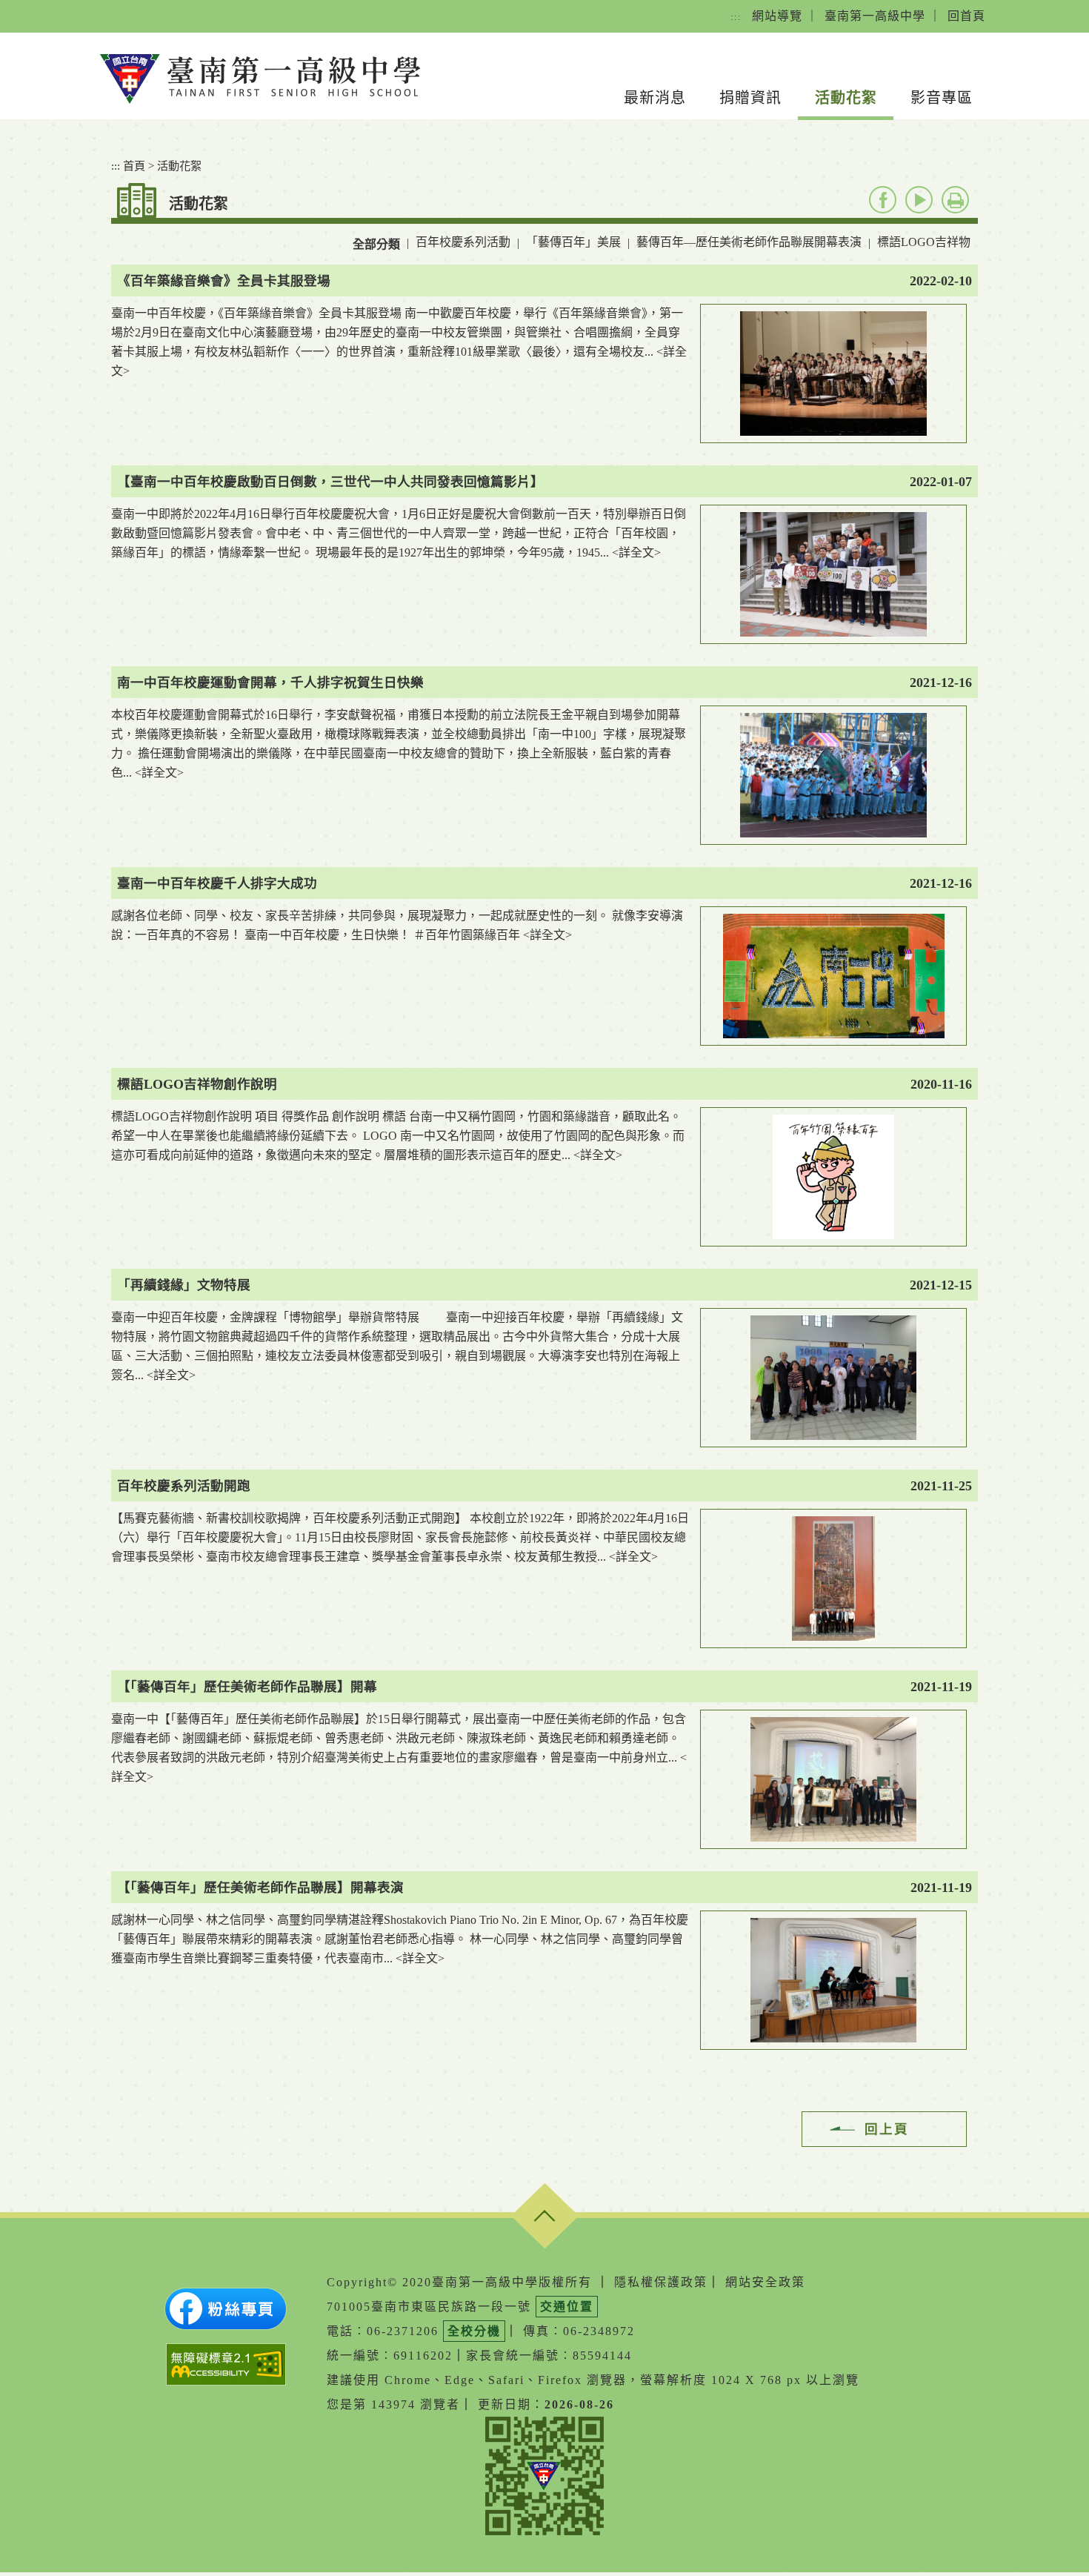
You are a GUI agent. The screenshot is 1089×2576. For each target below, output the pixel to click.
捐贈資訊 (750, 98)
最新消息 (655, 98)
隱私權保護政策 (661, 2282)
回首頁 (966, 16)
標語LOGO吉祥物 (924, 242)
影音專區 (942, 98)
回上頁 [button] (887, 2129)
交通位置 (567, 2307)
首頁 (134, 166)
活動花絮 (846, 98)
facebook (883, 200)
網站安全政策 (765, 2282)
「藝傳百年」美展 (573, 242)
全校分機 (474, 2331)
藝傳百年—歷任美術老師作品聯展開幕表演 (749, 242)
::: (736, 17)
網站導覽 (777, 16)
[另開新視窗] (226, 2309)
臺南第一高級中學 (875, 16)
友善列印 (955, 200)
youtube (919, 200)
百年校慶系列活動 (463, 242)
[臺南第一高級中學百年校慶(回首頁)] (260, 79)
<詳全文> (636, 552)
